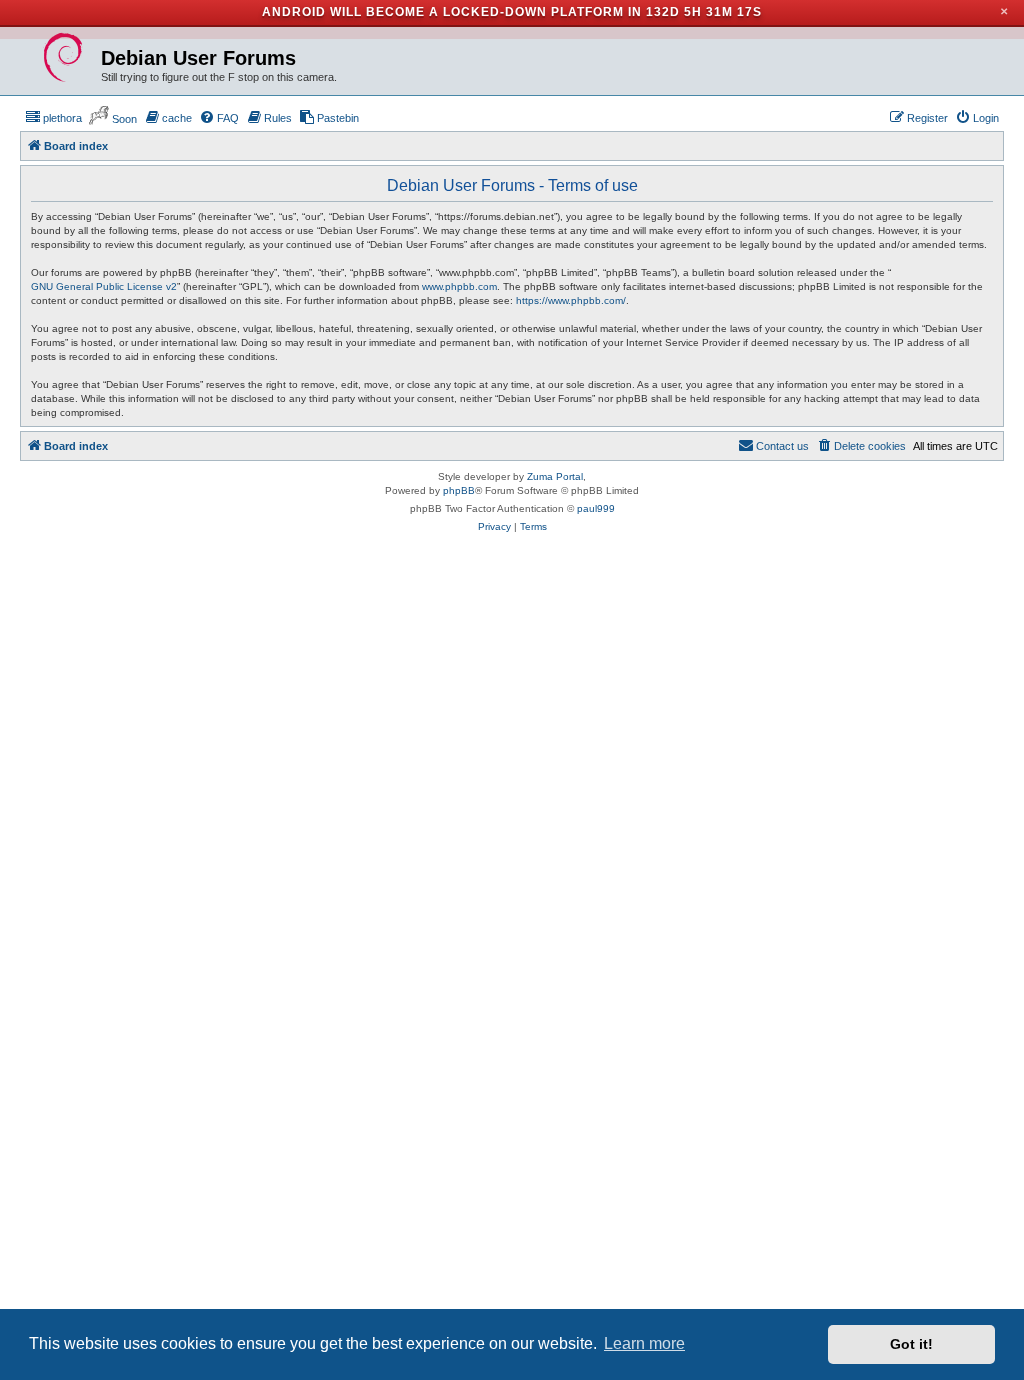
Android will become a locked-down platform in (452, 12)
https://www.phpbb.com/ (571, 300)
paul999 (596, 508)
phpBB (459, 490)
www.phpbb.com (459, 286)
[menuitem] (53, 118)
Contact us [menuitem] (782, 446)
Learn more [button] (644, 1343)
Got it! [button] (911, 1344)
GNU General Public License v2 (104, 286)
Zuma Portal (555, 476)
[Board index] (63, 58)
